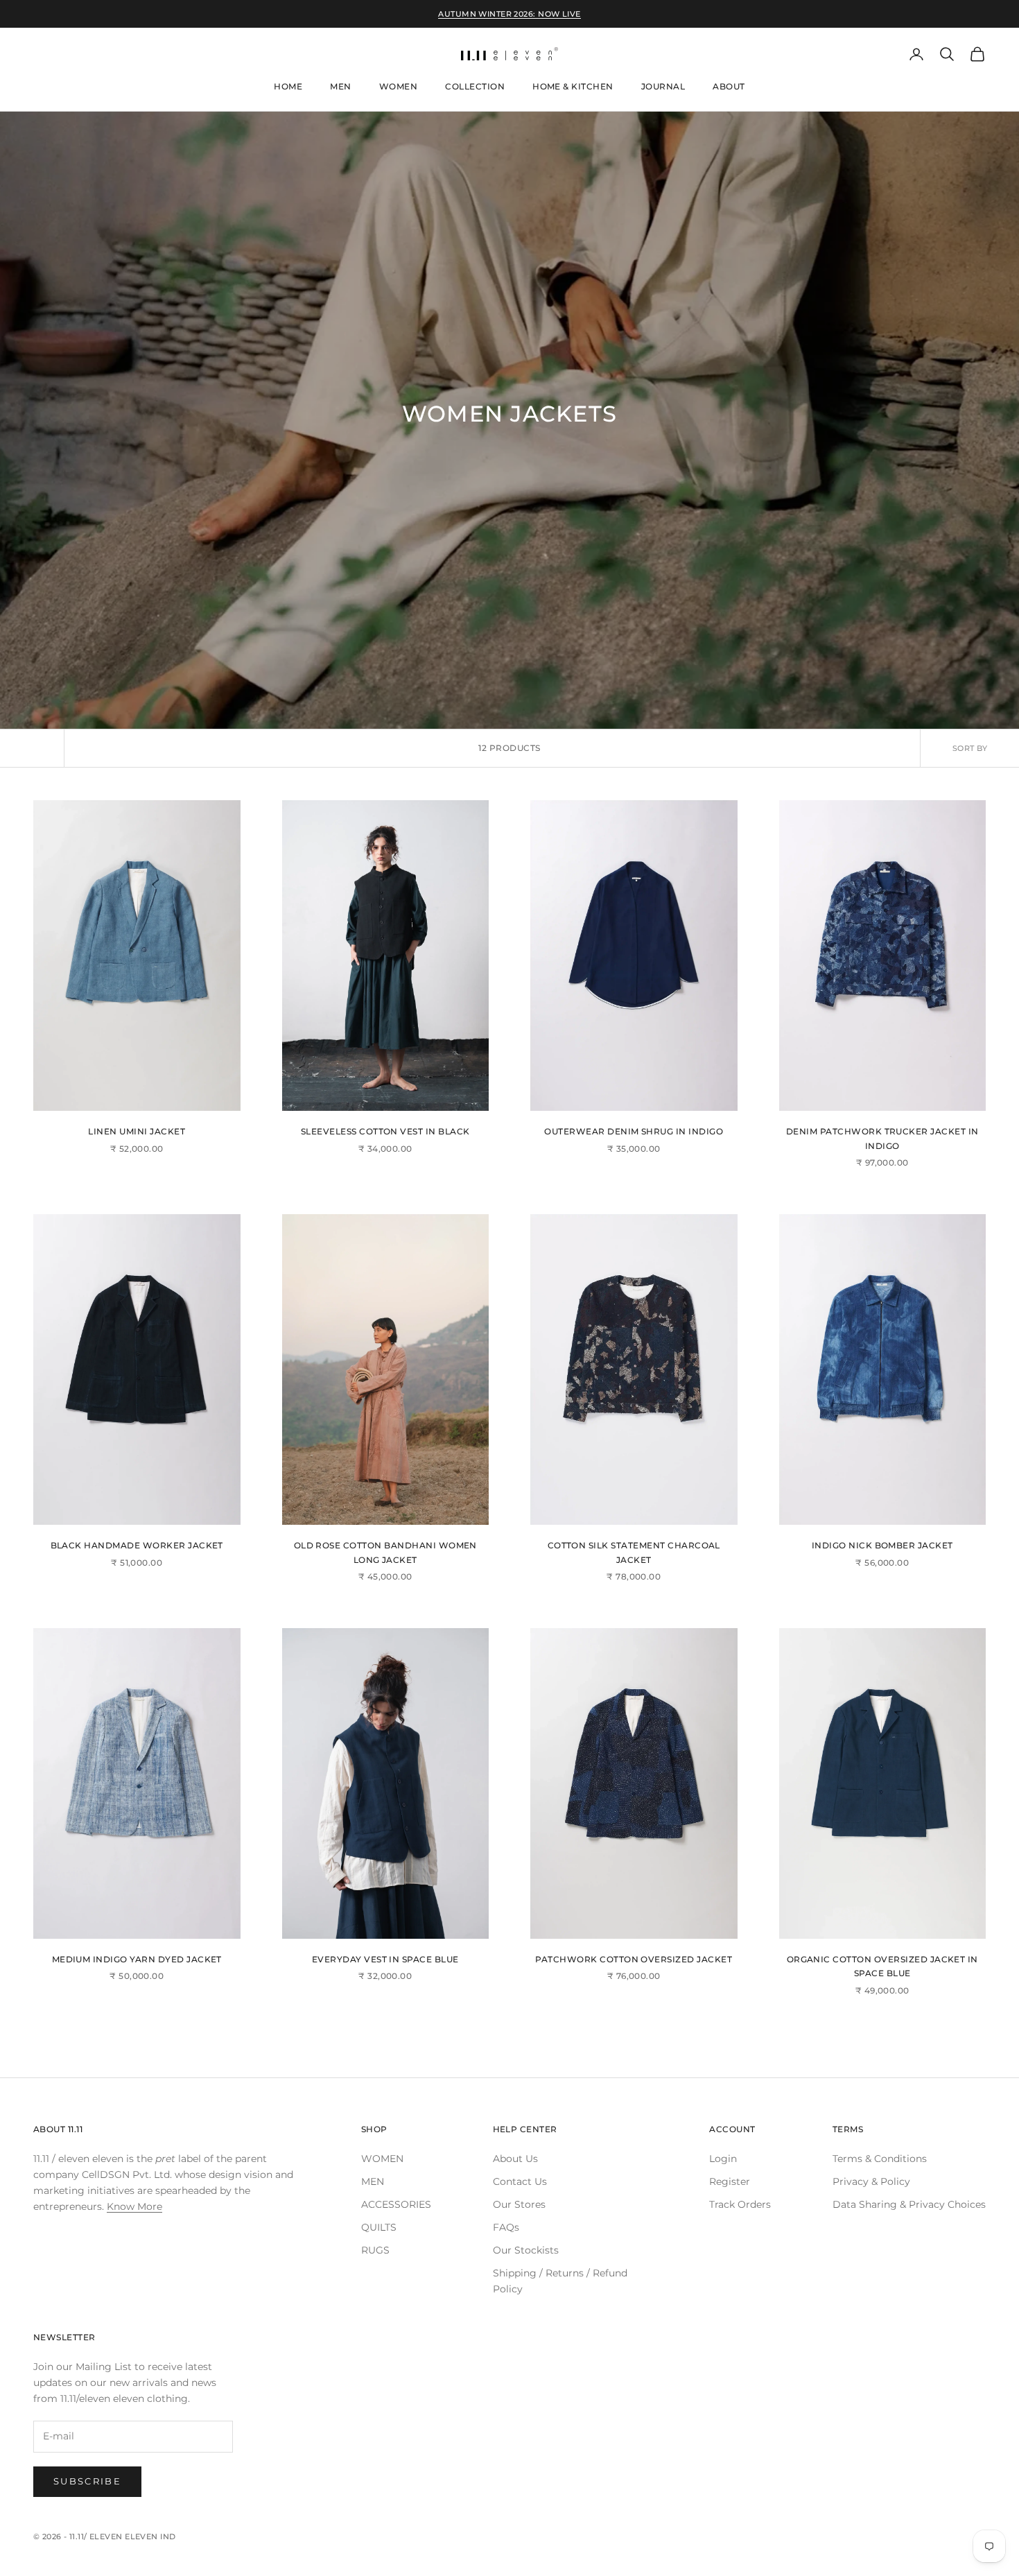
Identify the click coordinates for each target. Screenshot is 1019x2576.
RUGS (375, 2250)
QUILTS (379, 2227)
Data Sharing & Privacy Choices (909, 2204)
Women (398, 86)
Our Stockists (526, 2250)
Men (340, 86)
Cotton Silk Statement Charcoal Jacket (634, 1552)
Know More (134, 2206)
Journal (663, 86)
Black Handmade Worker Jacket (137, 1545)
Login (723, 2159)
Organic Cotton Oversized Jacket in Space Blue (882, 1966)
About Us (515, 2159)
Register (730, 2181)
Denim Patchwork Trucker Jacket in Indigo (882, 1138)
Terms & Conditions (880, 2159)
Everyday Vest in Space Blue (385, 1959)
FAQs (506, 2227)
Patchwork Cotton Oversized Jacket (634, 1959)
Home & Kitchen (573, 86)
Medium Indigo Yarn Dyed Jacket (137, 1959)
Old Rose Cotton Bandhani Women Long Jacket (385, 1552)
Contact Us (520, 2181)
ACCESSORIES (396, 2204)
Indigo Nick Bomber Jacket (882, 1545)
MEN (373, 2181)
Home (288, 86)
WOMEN (382, 2159)
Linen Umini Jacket (137, 1131)
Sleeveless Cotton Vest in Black (385, 1131)
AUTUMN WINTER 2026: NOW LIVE (509, 14)
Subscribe (87, 2481)
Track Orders (740, 2204)
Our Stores (519, 2204)
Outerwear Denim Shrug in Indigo (634, 1131)
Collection (475, 86)
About (729, 86)
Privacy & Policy (871, 2181)
